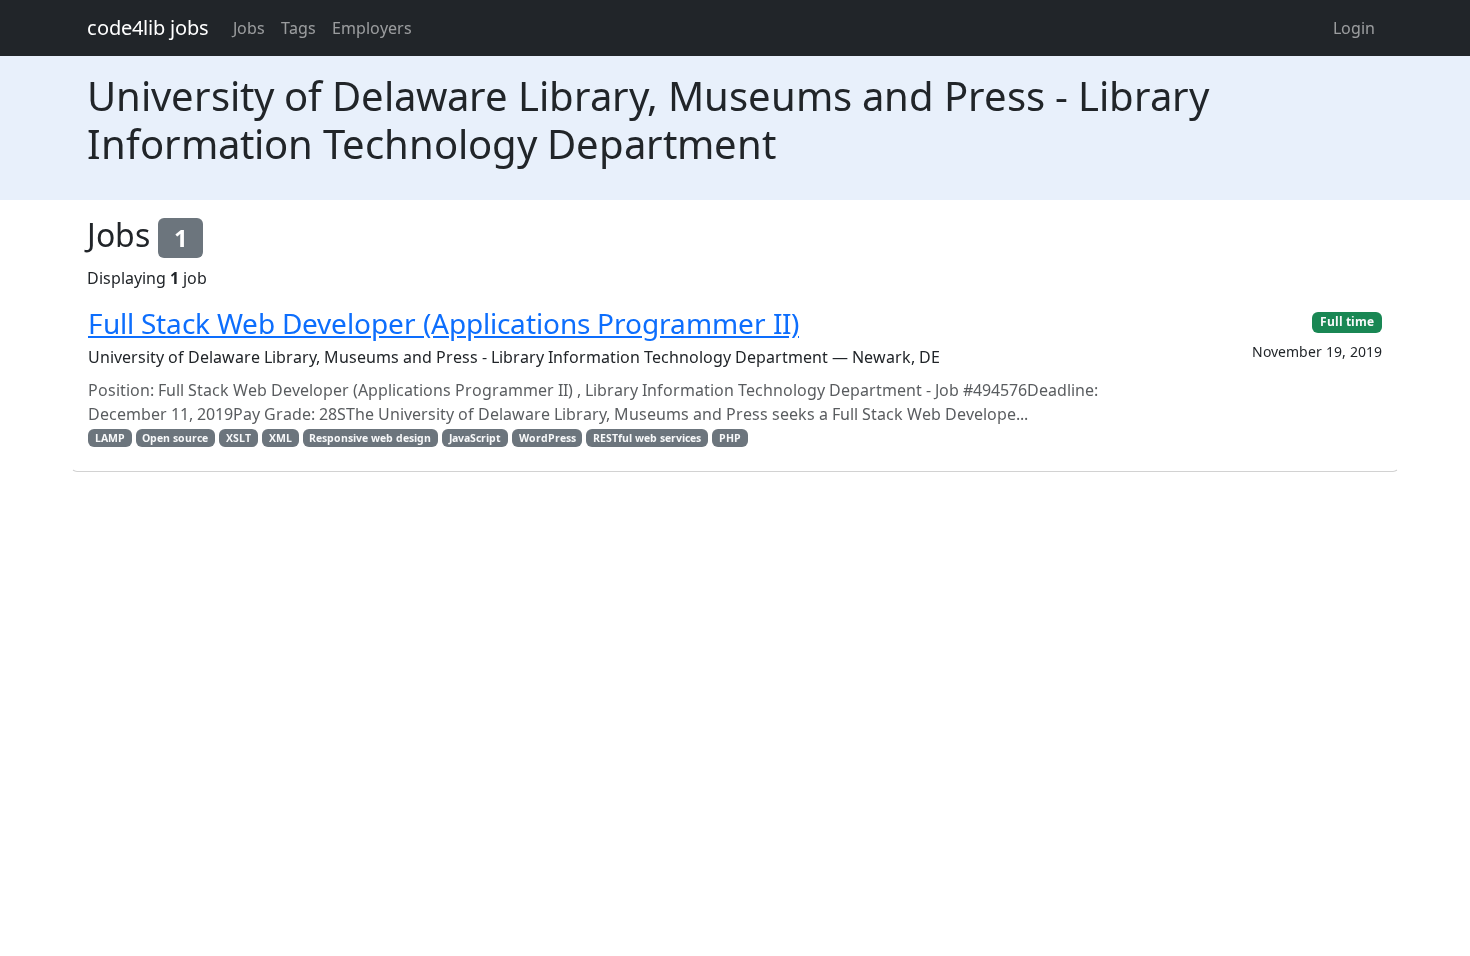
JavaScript (475, 438)
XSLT (238, 438)
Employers (372, 28)
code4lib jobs (148, 27)
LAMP (110, 438)
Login (1354, 28)
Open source (175, 438)
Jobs (249, 28)
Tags (298, 28)
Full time (1347, 321)
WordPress (547, 438)
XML (280, 438)
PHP (730, 438)
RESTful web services (647, 438)
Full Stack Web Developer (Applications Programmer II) (443, 323)
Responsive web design (370, 438)
